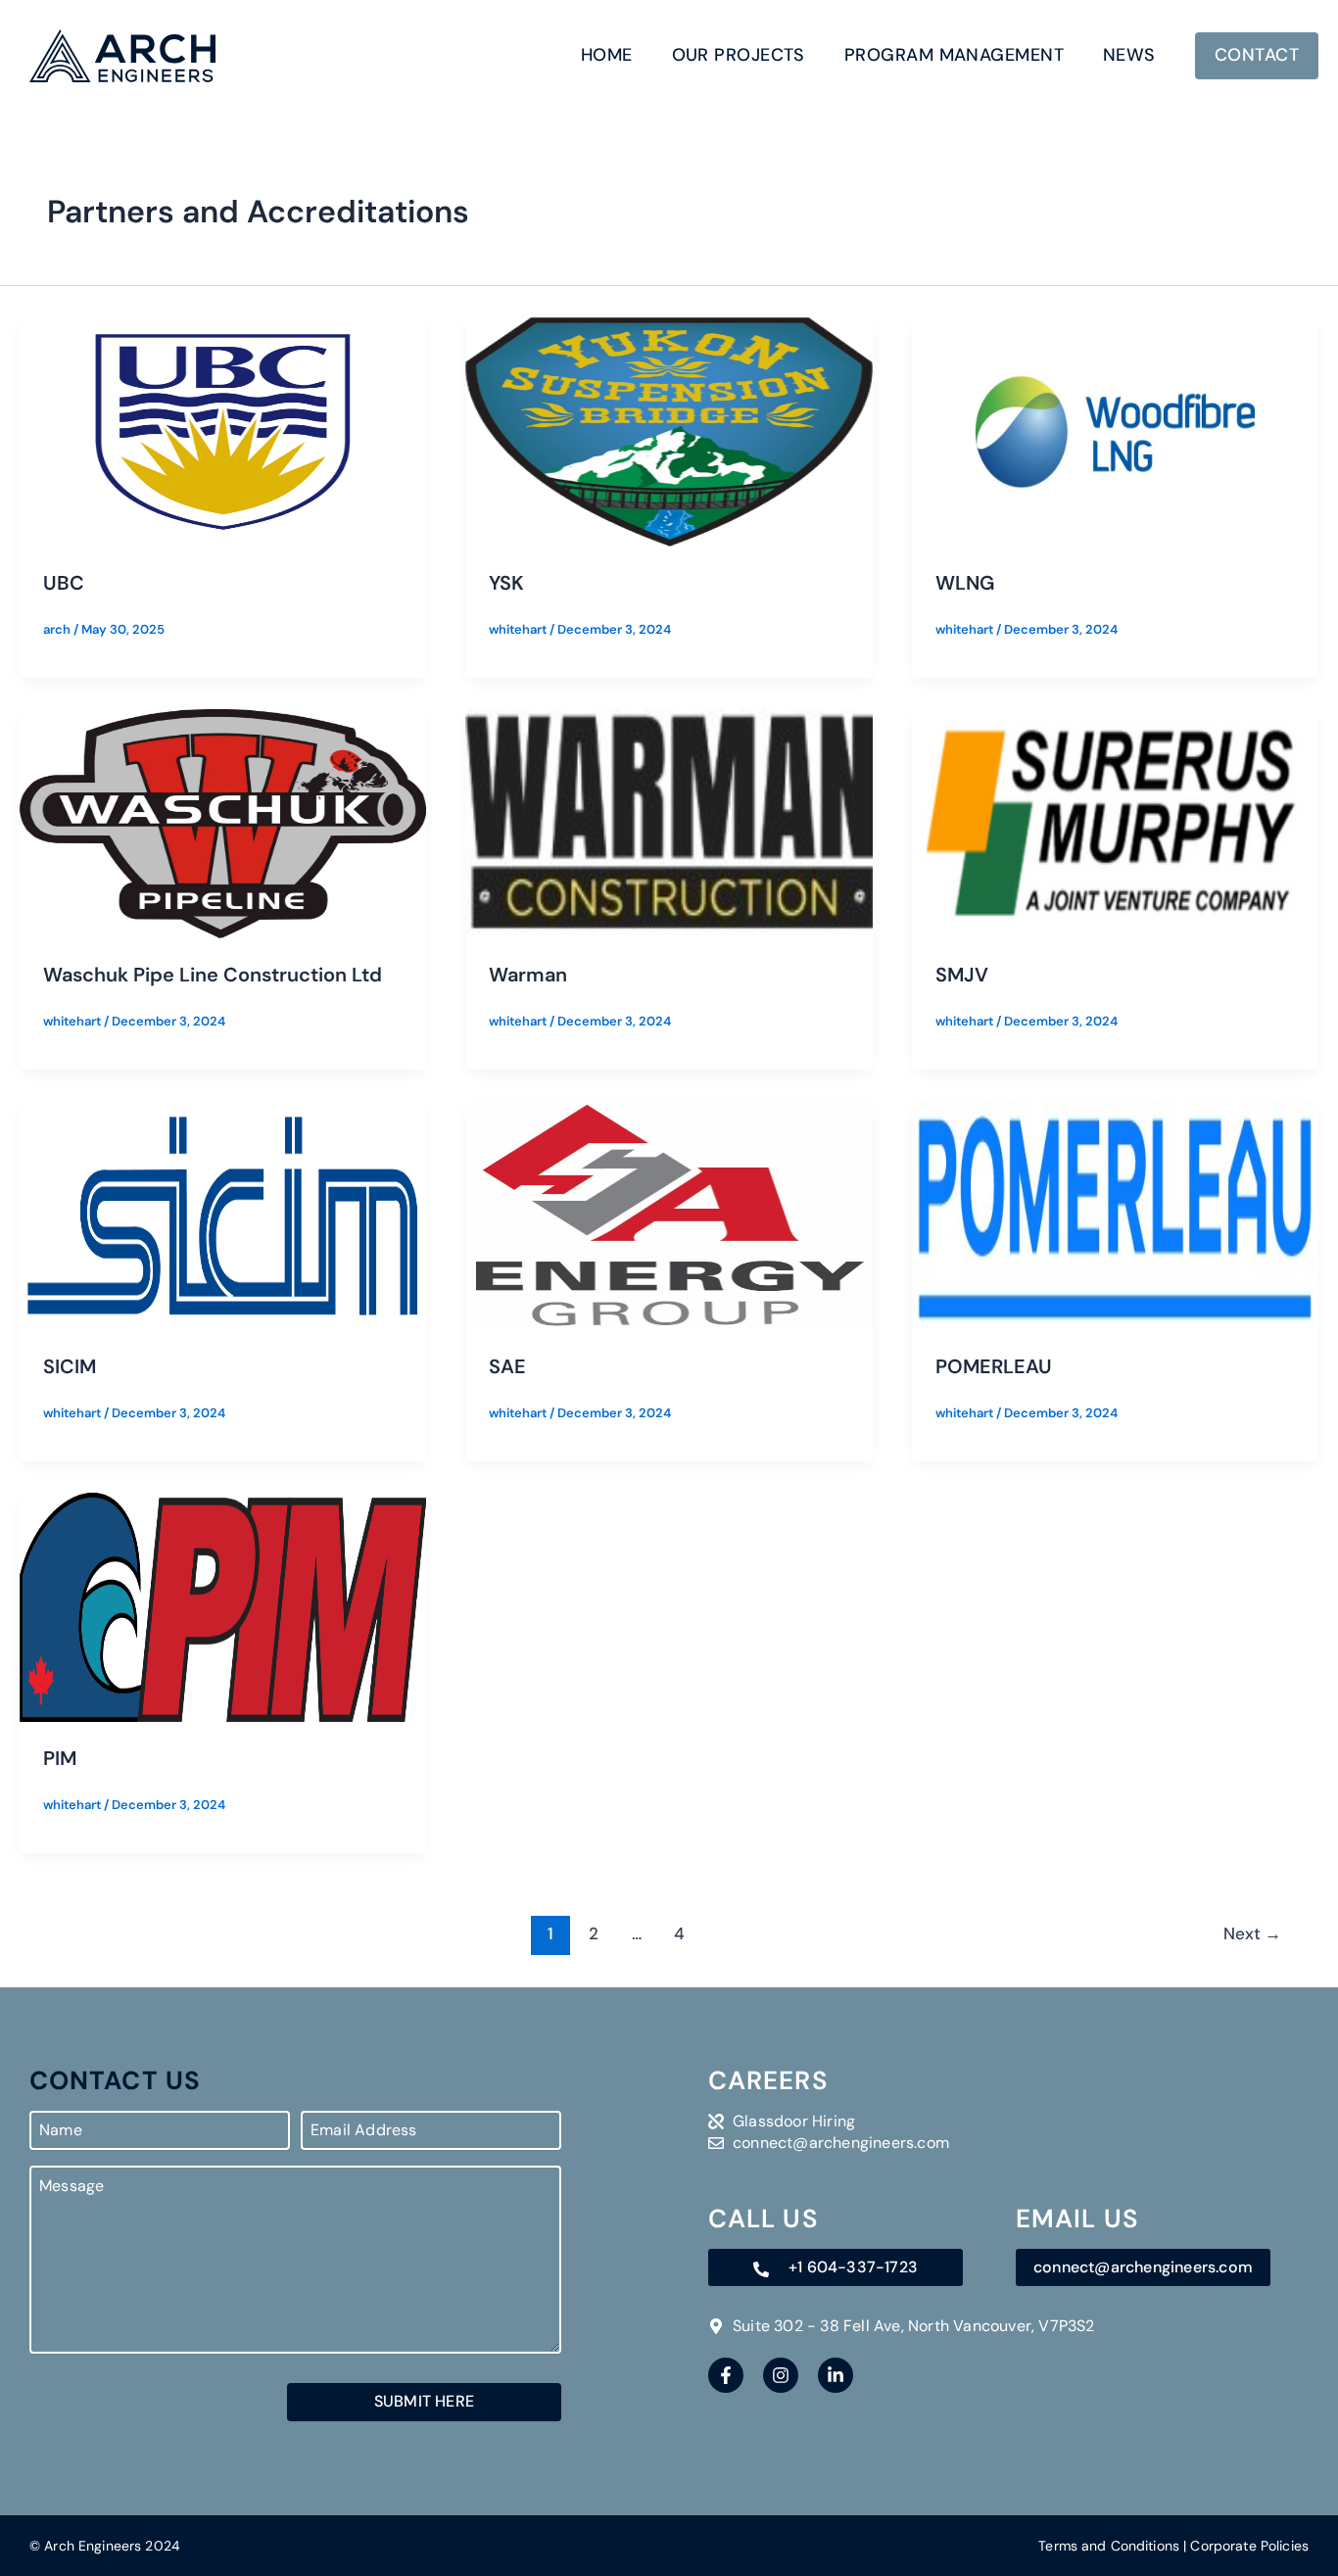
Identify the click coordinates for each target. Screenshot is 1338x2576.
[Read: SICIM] (223, 1214)
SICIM (70, 1366)
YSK (506, 583)
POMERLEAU (994, 1366)
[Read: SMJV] (1115, 822)
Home (607, 55)
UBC (64, 583)
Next (1252, 1933)
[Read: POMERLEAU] (1115, 1214)
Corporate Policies (1249, 2546)
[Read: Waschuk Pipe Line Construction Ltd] (223, 822)
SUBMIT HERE (424, 2401)
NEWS (1129, 55)
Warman (528, 975)
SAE (507, 1366)
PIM (60, 1758)
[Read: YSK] (669, 430)
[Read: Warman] (669, 822)
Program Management (954, 55)
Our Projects (739, 55)
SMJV (962, 975)
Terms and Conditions (1109, 2546)
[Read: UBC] (223, 430)
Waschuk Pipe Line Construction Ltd (213, 975)
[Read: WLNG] (1115, 430)
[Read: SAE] (669, 1214)
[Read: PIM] (223, 1606)
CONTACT (1257, 55)
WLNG (965, 583)
